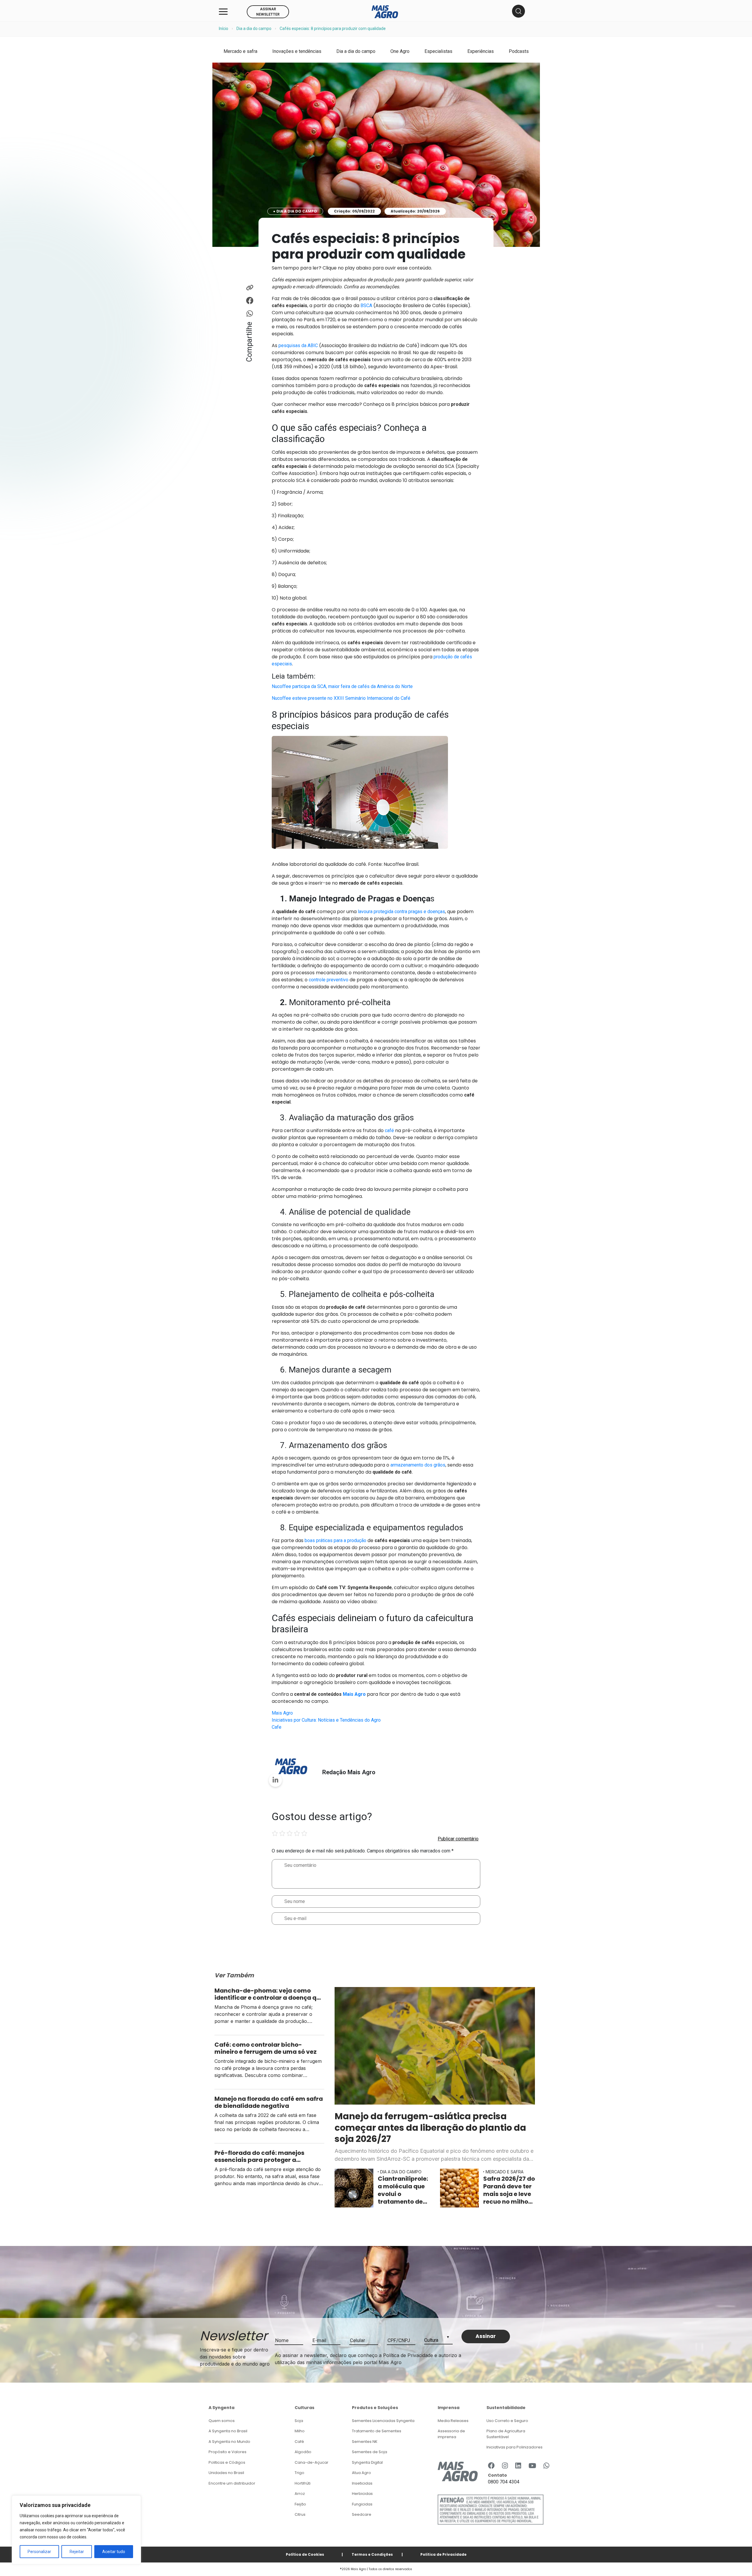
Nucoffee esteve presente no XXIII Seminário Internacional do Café (341, 698)
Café (299, 2442)
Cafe (277, 1727)
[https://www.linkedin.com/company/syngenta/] (518, 2466)
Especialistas (438, 51)
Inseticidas (362, 2483)
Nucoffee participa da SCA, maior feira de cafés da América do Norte (342, 686)
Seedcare (362, 2514)
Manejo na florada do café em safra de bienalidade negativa (269, 2102)
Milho (300, 2431)
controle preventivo (329, 980)
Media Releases (453, 2421)
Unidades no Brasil (226, 2473)
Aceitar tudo (114, 2552)
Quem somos (222, 2421)
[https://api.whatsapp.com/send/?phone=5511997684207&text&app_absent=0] (546, 2466)
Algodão (303, 2452)
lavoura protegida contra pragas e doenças (401, 912)
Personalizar (39, 2552)
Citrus (300, 2514)
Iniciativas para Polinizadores (515, 2447)
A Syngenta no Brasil (228, 2431)
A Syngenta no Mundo (229, 2442)
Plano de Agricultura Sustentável (506, 2434)
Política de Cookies (305, 2554)
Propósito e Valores (228, 2452)
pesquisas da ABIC (298, 345)
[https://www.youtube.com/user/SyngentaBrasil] (532, 2466)
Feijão (300, 2504)
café (389, 1130)
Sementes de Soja (370, 2452)
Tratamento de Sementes (377, 2431)
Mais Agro (282, 1713)
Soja (299, 2421)
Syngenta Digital (367, 2462)
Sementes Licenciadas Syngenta (383, 2421)
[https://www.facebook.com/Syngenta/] (491, 2466)
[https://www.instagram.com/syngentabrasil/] (505, 2466)
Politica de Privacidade (443, 2554)
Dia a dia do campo (254, 29)
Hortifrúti (303, 2483)
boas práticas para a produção (335, 1540)
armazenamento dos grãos (418, 1465)
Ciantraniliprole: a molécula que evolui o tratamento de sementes (403, 2190)
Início (224, 29)
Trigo (299, 2473)
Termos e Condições (372, 2554)
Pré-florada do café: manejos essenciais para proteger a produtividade (259, 2156)
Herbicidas (362, 2494)
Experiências (481, 51)
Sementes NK (365, 2442)
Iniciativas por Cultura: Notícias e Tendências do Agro (326, 1720)
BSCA (366, 306)
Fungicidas (362, 2504)
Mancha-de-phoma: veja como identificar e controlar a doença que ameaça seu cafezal (269, 1994)
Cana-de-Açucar (312, 2462)
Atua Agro (361, 2473)
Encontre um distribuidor (232, 2483)
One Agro (400, 51)
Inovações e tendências (297, 51)
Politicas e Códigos (227, 2462)
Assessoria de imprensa (451, 2434)
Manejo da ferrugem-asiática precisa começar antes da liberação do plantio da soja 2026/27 (430, 2128)
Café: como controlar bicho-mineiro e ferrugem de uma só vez (266, 2048)
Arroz (300, 2494)
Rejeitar (77, 2552)
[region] (76, 2530)
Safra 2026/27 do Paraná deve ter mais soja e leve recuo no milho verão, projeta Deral (509, 2190)
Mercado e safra (240, 51)
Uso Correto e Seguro (507, 2421)
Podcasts (519, 51)
